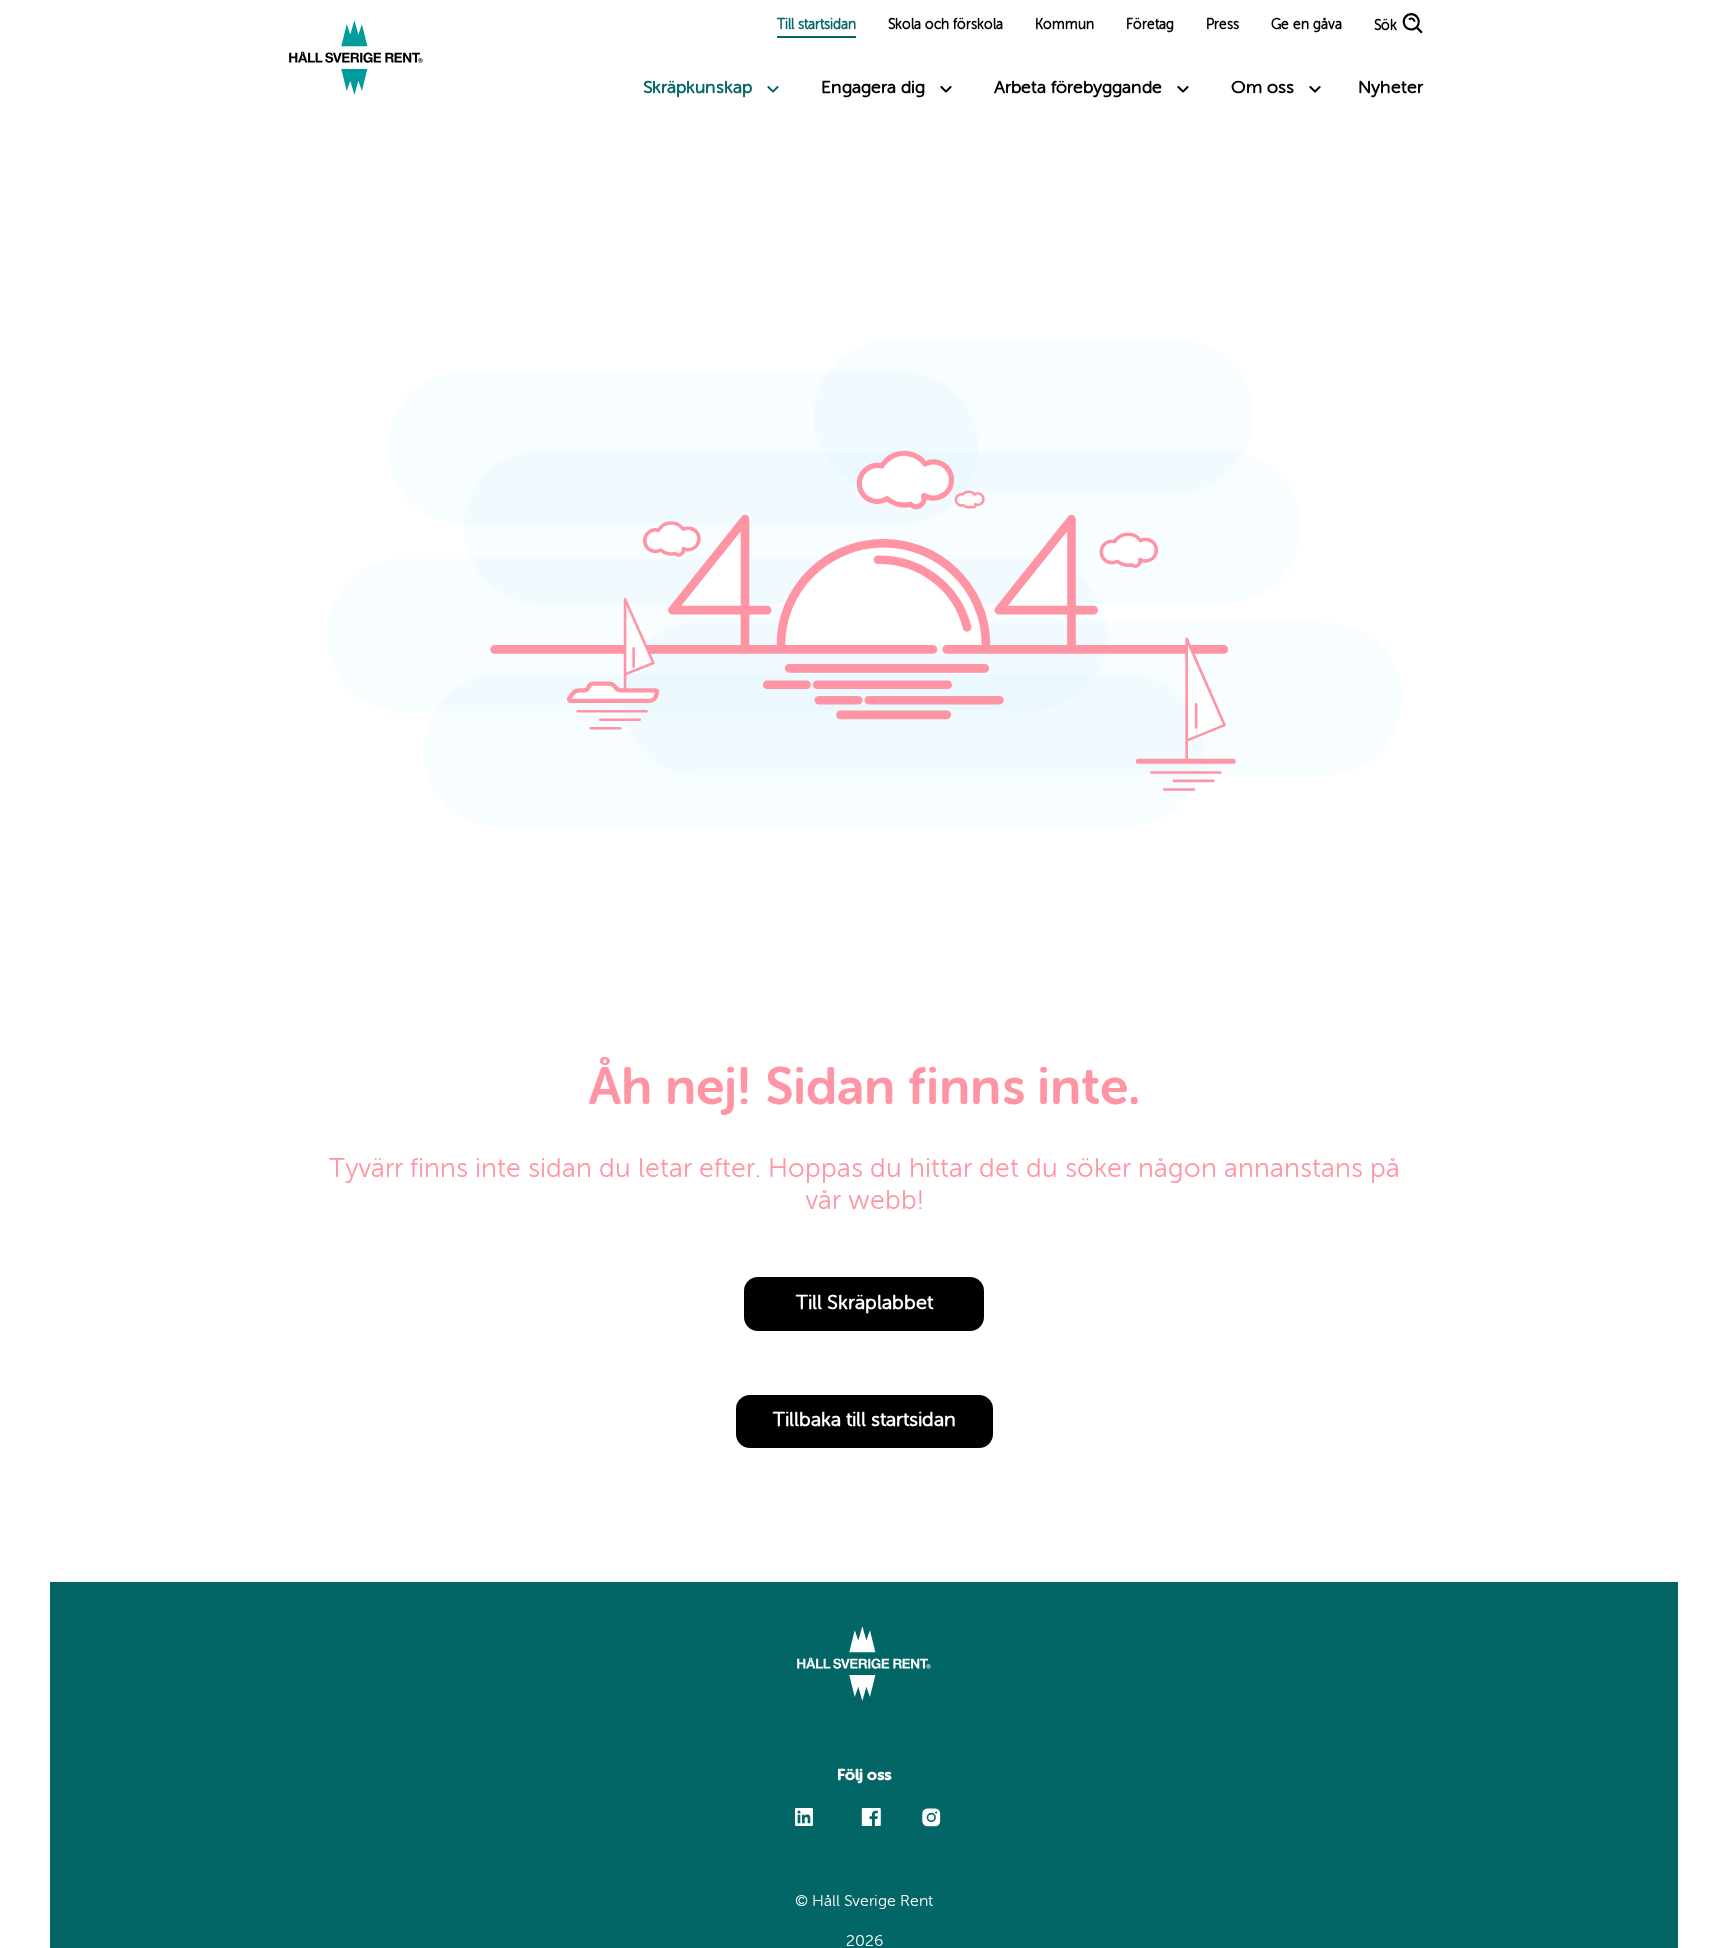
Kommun (1064, 25)
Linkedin (804, 1808)
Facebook (870, 1807)
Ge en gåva (1306, 25)
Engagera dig (873, 88)
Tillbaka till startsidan (864, 1421)
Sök (1385, 27)
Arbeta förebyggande (1078, 88)
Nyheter (1390, 88)
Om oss (1262, 88)
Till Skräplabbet (864, 1304)
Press (1222, 25)
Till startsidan (816, 25)
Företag (1150, 25)
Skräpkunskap (697, 88)
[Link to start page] (356, 60)
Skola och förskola (945, 25)
